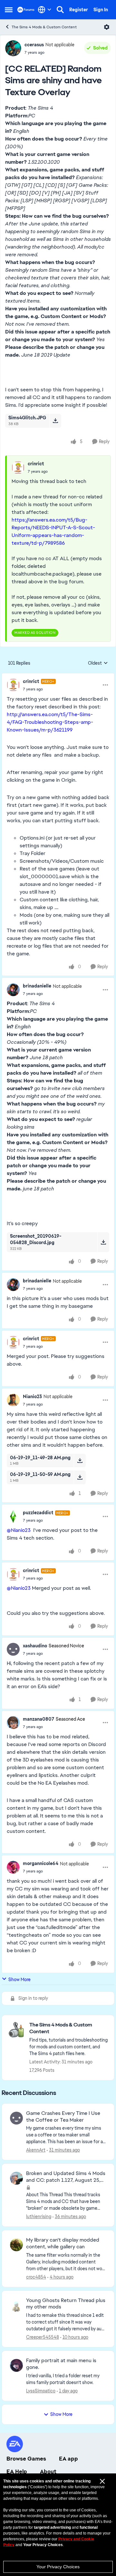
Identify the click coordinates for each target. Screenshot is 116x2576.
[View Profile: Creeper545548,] (16, 2305)
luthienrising (39, 2216)
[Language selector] (45, 10)
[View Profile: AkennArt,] (16, 2118)
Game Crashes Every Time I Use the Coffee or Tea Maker (63, 2117)
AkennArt (36, 2150)
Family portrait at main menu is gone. (61, 2364)
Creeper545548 (43, 2337)
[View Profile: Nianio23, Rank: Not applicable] (13, 1400)
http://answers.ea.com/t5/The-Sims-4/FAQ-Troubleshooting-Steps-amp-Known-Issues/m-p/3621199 (50, 722)
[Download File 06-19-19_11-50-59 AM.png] (80, 1477)
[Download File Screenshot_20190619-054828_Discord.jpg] (103, 1242)
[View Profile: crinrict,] (18, 468)
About (48, 2471)
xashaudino (35, 1646)
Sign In (101, 10)
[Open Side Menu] (9, 10)
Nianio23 (32, 1397)
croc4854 (36, 2277)
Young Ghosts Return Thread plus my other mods (66, 2304)
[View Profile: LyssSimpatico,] (16, 2365)
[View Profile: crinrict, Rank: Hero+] (13, 685)
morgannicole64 (41, 1863)
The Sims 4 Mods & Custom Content (44, 27)
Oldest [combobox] (98, 663)
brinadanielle (37, 986)
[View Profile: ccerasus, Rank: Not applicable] (13, 48)
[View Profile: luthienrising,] (16, 2178)
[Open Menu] (107, 27)
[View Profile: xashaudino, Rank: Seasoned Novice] (13, 1649)
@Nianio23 (19, 1530)
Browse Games (26, 2459)
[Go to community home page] (26, 9)
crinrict (36, 464)
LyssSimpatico (41, 2391)
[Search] (60, 10)
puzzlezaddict (38, 1513)
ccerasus (34, 45)
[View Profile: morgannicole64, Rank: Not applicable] (13, 1867)
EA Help (17, 2471)
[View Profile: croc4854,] (16, 2245)
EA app (68, 2459)
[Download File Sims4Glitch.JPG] (55, 421)
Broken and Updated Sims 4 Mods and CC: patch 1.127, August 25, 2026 (66, 2177)
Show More (19, 1980)
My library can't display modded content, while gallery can (63, 2243)
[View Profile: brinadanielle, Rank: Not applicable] (13, 990)
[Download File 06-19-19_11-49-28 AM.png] (80, 1461)
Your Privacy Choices (58, 2567)
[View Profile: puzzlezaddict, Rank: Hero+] (13, 1516)
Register (79, 10)
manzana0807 (39, 1719)
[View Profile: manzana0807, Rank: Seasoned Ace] (13, 1723)
